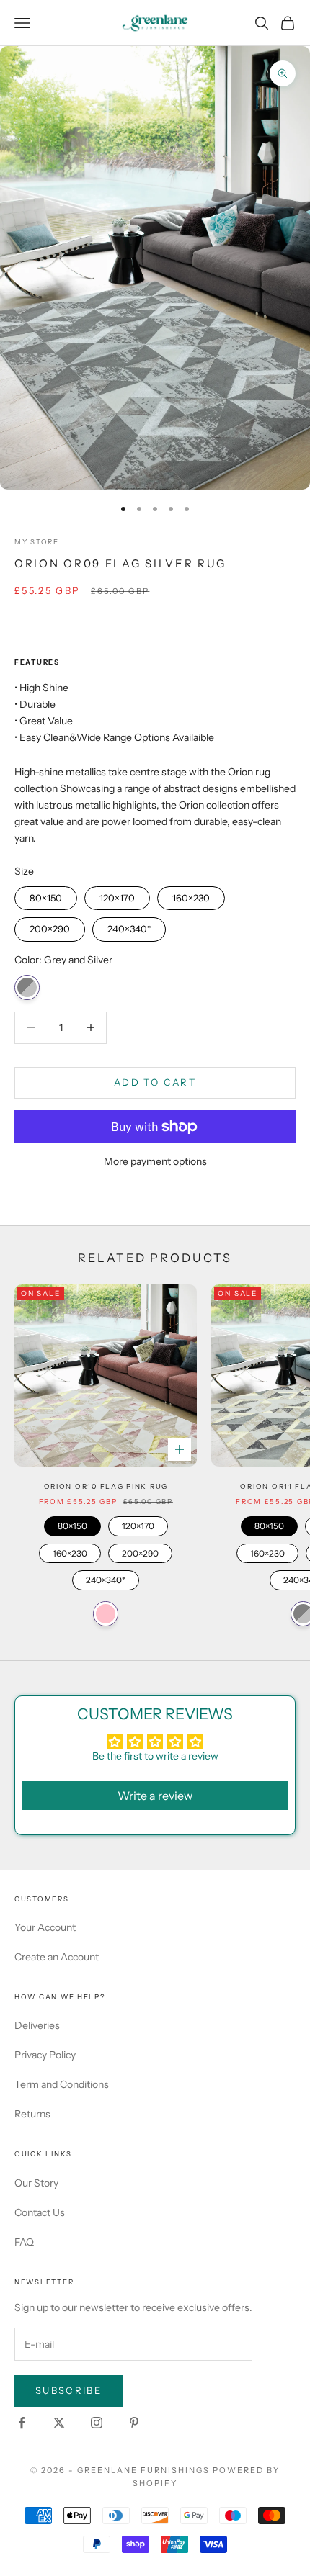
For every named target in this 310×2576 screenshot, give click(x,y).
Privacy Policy (45, 2055)
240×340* (129, 926)
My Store (37, 542)
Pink (106, 1614)
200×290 (50, 926)
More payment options (155, 1161)
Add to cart (155, 1082)
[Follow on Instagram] (97, 2423)
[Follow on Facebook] (22, 2423)
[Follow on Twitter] (59, 2423)
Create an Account (57, 1957)
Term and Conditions (62, 2084)
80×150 (46, 895)
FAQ (24, 2242)
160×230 (191, 895)
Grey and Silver (27, 987)
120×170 (118, 895)
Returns (32, 2114)
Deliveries (37, 2025)
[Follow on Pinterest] (134, 2423)
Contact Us (40, 2212)
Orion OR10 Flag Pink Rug (106, 1486)
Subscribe (68, 2390)
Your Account (45, 1927)
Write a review (155, 1796)
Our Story (36, 2183)
